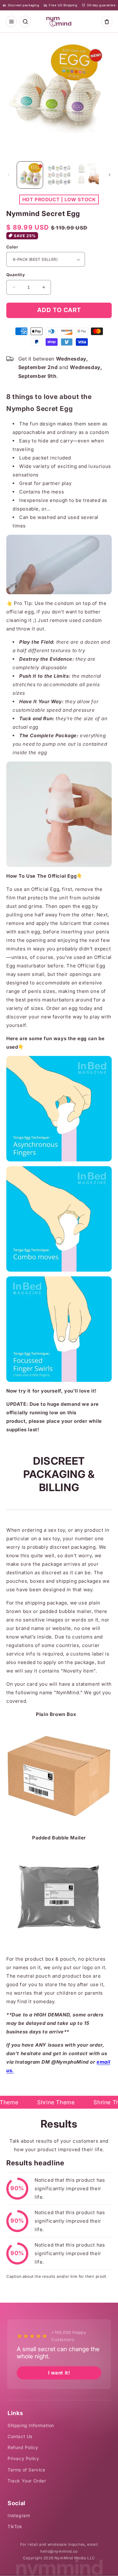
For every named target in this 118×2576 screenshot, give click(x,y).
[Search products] (25, 21)
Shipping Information (31, 2425)
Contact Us (20, 2436)
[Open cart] (107, 21)
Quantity (16, 275)
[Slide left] (8, 175)
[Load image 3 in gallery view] (88, 175)
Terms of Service (26, 2470)
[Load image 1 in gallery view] (30, 175)
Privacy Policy (23, 2458)
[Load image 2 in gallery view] (59, 175)
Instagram (19, 2515)
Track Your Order (27, 2481)
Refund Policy (23, 2447)
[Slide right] (110, 175)
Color (12, 247)
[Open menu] (11, 21)
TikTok (15, 2526)
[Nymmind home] (59, 21)
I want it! (59, 2373)
